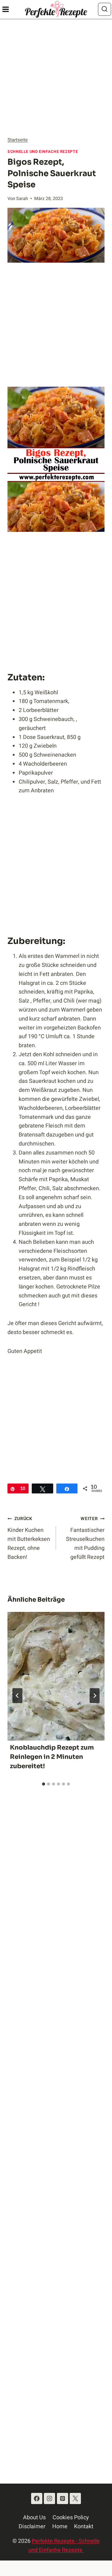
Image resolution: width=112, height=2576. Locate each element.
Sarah (22, 199)
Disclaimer (32, 2527)
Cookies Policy (71, 2518)
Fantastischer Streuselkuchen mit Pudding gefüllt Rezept (85, 1538)
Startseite (18, 140)
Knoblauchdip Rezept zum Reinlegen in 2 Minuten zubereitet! (52, 1757)
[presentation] (56, 1676)
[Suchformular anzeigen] (105, 9)
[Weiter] (95, 1696)
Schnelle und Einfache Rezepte (43, 152)
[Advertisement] (56, 78)
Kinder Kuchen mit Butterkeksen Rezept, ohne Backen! (29, 1538)
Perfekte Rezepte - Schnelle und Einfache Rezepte (64, 2546)
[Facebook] (37, 2498)
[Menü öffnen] (5, 9)
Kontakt (84, 2527)
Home (60, 2527)
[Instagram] (49, 2498)
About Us (34, 2518)
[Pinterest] (63, 2498)
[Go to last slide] (17, 1696)
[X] (75, 2498)
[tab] (44, 1784)
